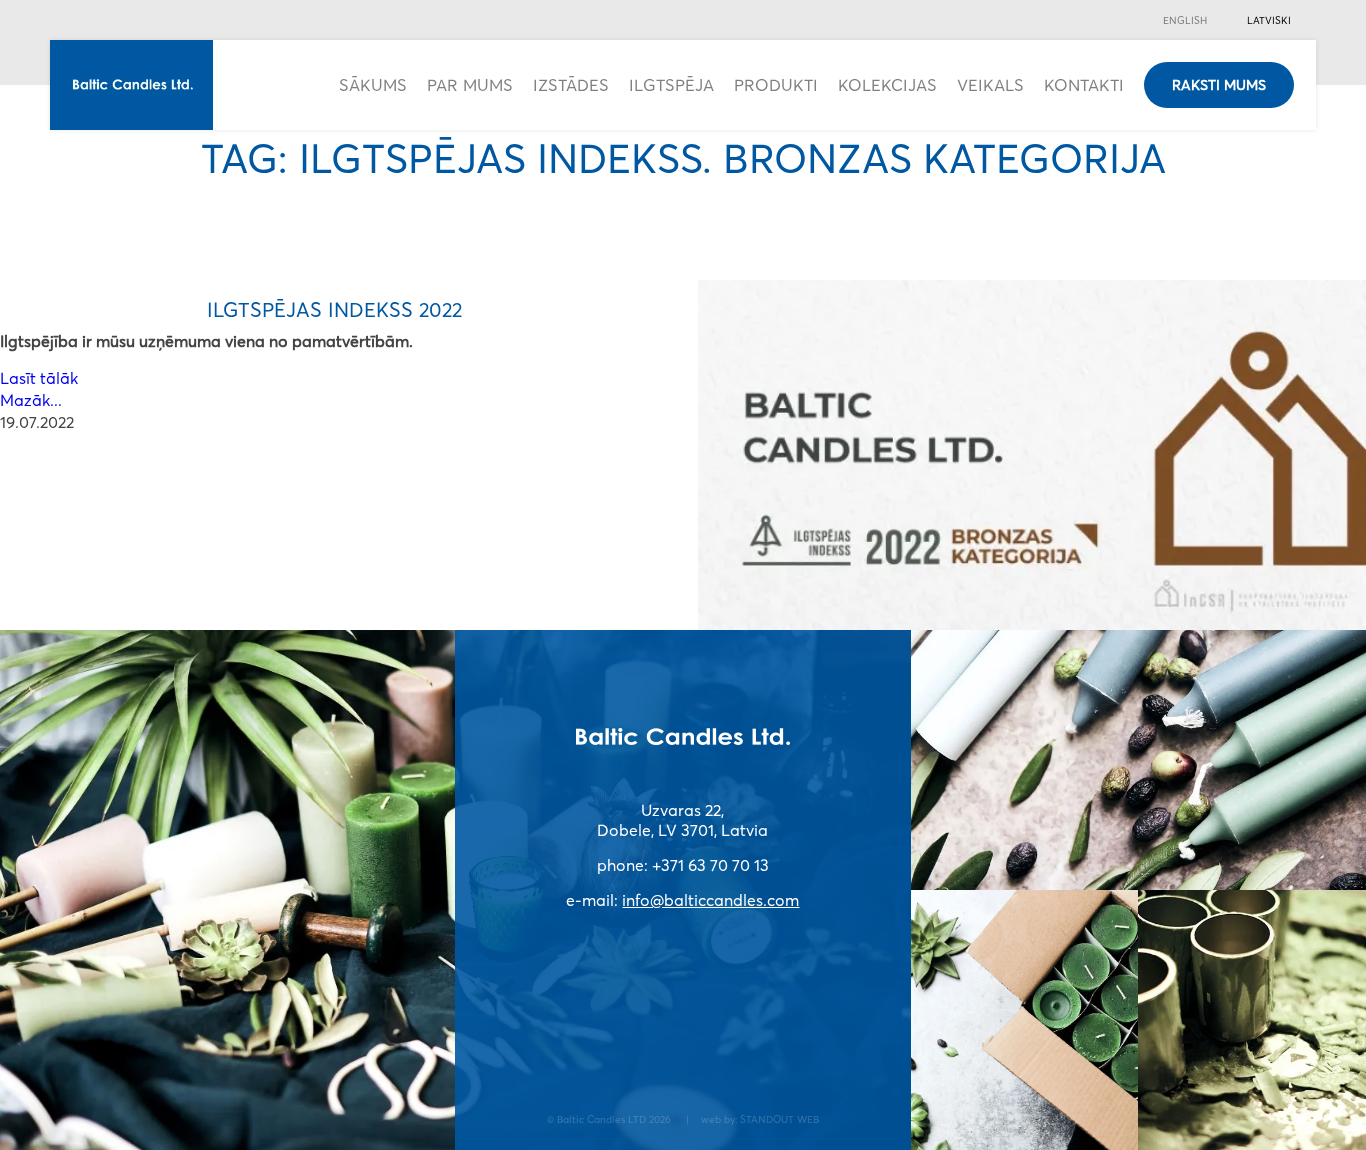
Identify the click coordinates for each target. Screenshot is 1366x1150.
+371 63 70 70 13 (710, 865)
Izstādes (571, 85)
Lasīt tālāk (39, 378)
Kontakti (1084, 85)
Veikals (990, 85)
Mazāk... (31, 400)
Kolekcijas (887, 85)
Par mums (470, 85)
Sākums (373, 85)
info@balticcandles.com (710, 900)
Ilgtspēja (671, 85)
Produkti (776, 85)
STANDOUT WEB (779, 1119)
